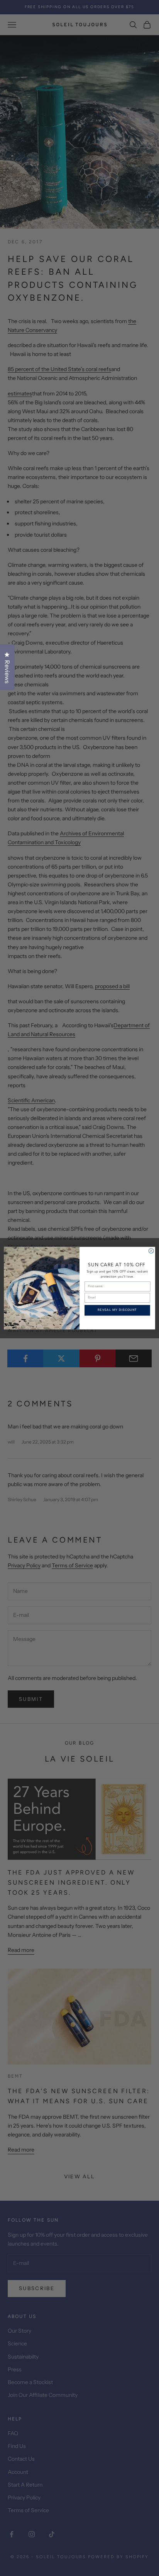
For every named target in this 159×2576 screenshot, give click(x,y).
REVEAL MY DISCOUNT (117, 1310)
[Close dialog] (151, 1251)
